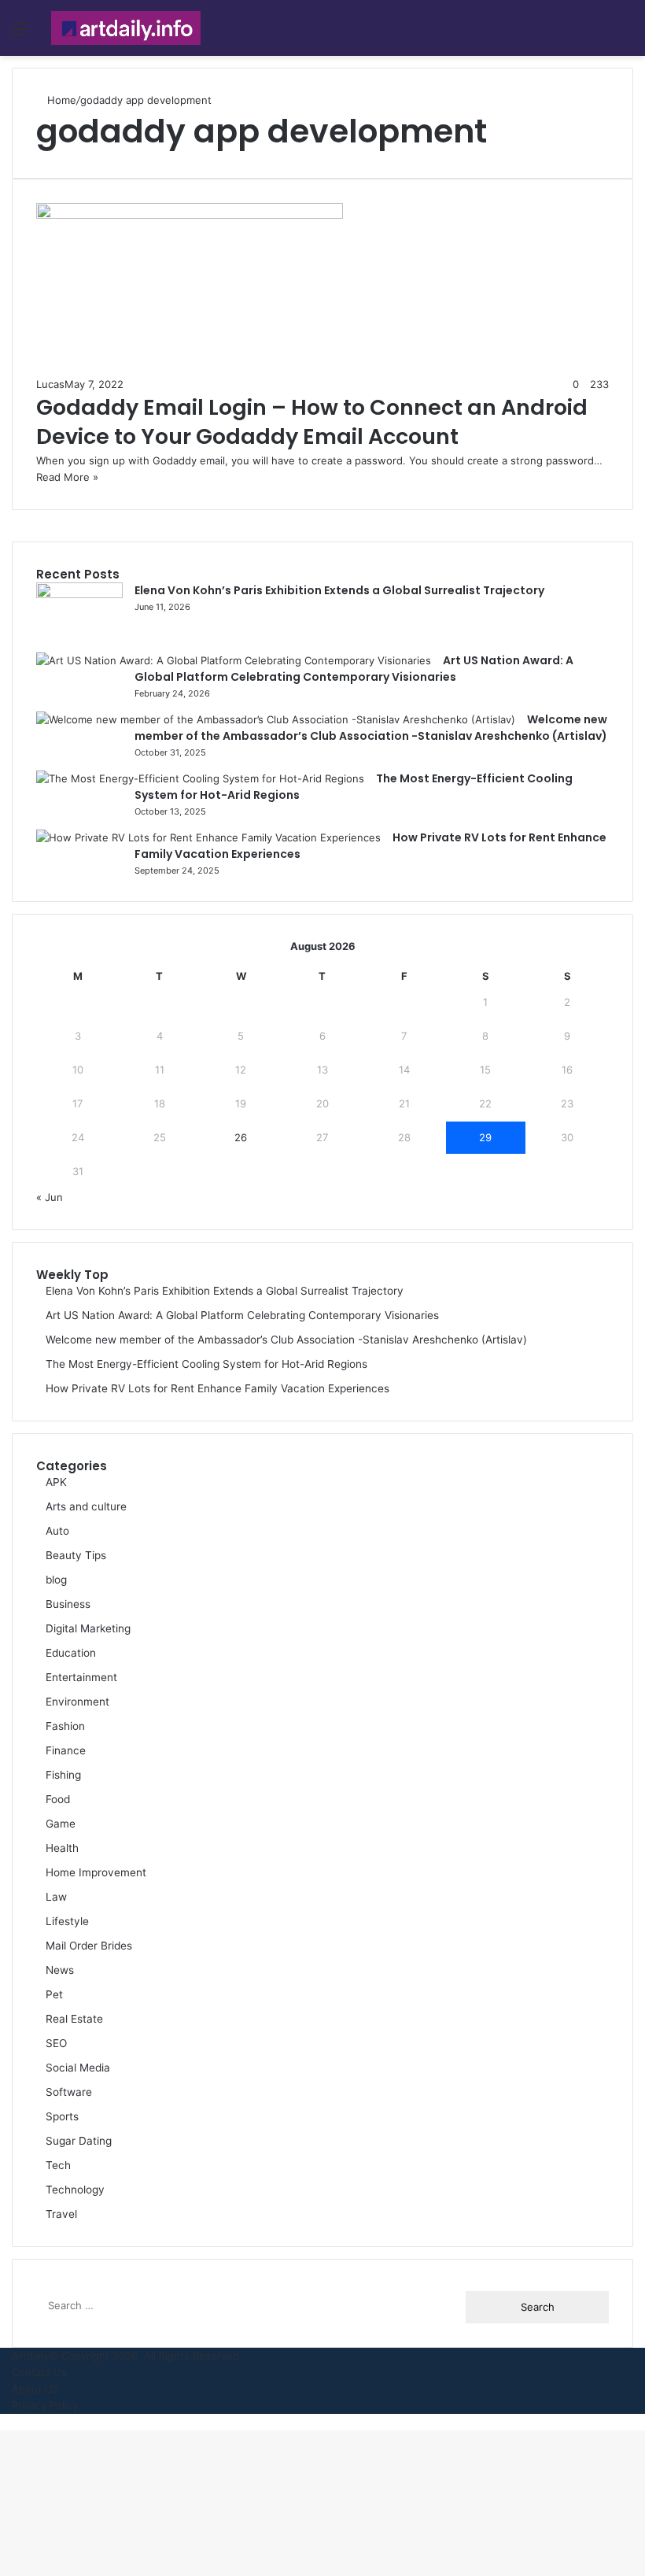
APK (56, 1482)
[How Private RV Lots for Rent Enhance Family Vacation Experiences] (208, 837)
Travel (61, 2214)
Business (68, 1604)
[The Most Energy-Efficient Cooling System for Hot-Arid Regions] (200, 778)
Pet (54, 1994)
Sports (62, 2116)
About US (35, 2389)
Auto (57, 1531)
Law (56, 1897)
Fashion (65, 1726)
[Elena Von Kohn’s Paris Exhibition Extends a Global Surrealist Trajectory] (79, 594)
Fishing (63, 1775)
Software (69, 2092)
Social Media (78, 2068)
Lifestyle (67, 1921)
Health (62, 1848)
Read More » (67, 477)
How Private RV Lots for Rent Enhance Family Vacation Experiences (217, 1388)
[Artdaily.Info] (126, 28)
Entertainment (81, 1677)
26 (241, 1137)
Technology (75, 2190)
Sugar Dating (79, 2141)
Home (60, 100)
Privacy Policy (45, 2405)
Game (61, 1824)
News (60, 1970)
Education (71, 1653)
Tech (58, 2165)
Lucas (50, 384)
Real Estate (74, 2019)
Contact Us (39, 2372)
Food (58, 1799)
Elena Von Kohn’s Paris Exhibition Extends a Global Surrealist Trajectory (339, 590)
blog (56, 1580)
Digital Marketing (88, 1628)
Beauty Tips (76, 1555)
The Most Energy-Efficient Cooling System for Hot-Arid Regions (206, 1364)
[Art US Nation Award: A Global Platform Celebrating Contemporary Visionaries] (234, 660)
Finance (66, 1750)
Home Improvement (96, 1872)
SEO (56, 2043)
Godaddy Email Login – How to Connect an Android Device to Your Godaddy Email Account (312, 422)
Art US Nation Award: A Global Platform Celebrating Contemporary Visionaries (242, 1315)
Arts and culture (86, 1506)
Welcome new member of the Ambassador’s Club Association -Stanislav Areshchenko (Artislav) (286, 1340)
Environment (77, 1702)
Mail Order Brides (89, 1946)
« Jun (50, 1197)
